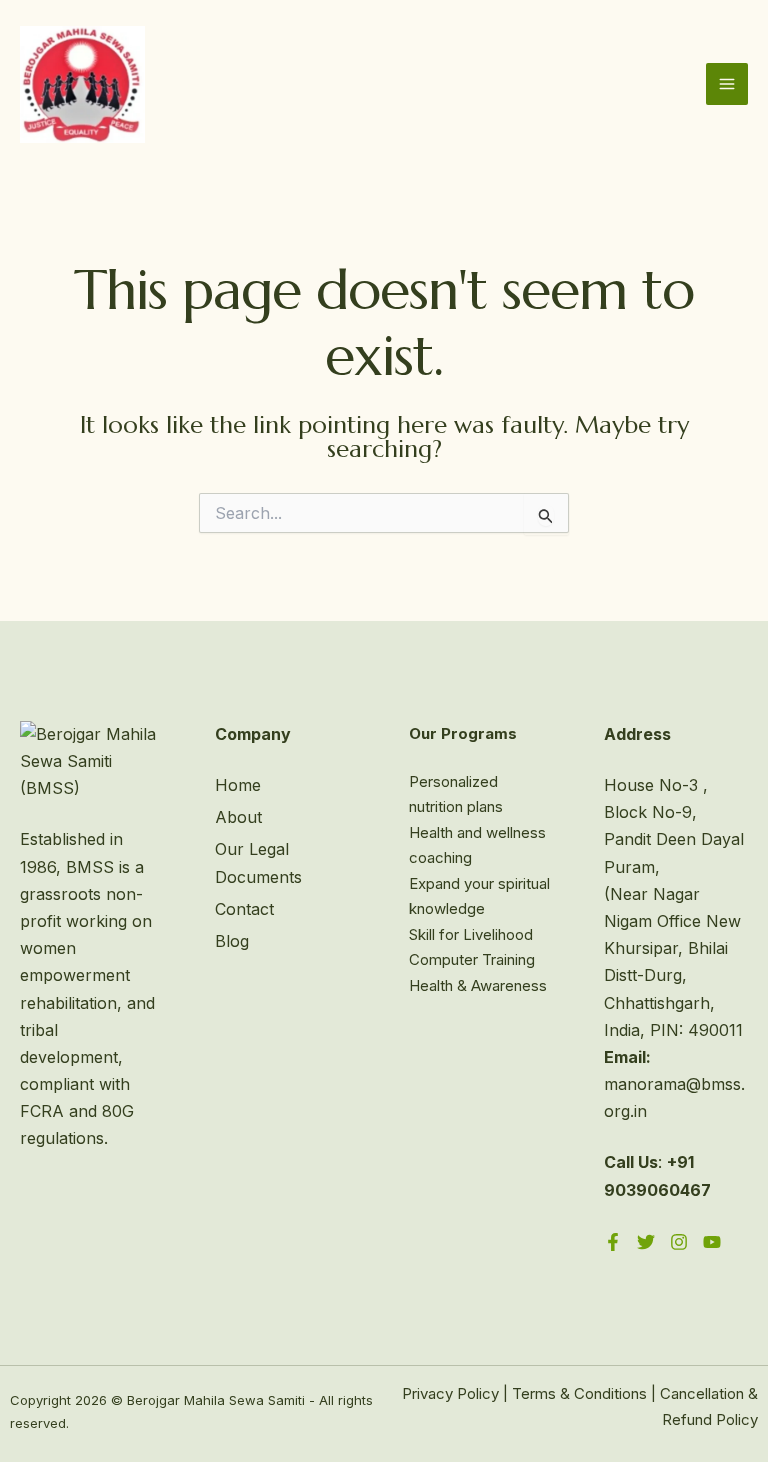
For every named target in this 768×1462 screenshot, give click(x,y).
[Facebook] (613, 1242)
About (238, 817)
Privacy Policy (450, 1393)
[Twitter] (646, 1242)
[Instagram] (679, 1242)
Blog (232, 941)
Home (238, 785)
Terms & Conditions (579, 1393)
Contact (244, 909)
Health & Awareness (478, 985)
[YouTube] (712, 1242)
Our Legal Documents (258, 862)
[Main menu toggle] (727, 84)
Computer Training (472, 959)
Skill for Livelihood (471, 934)
